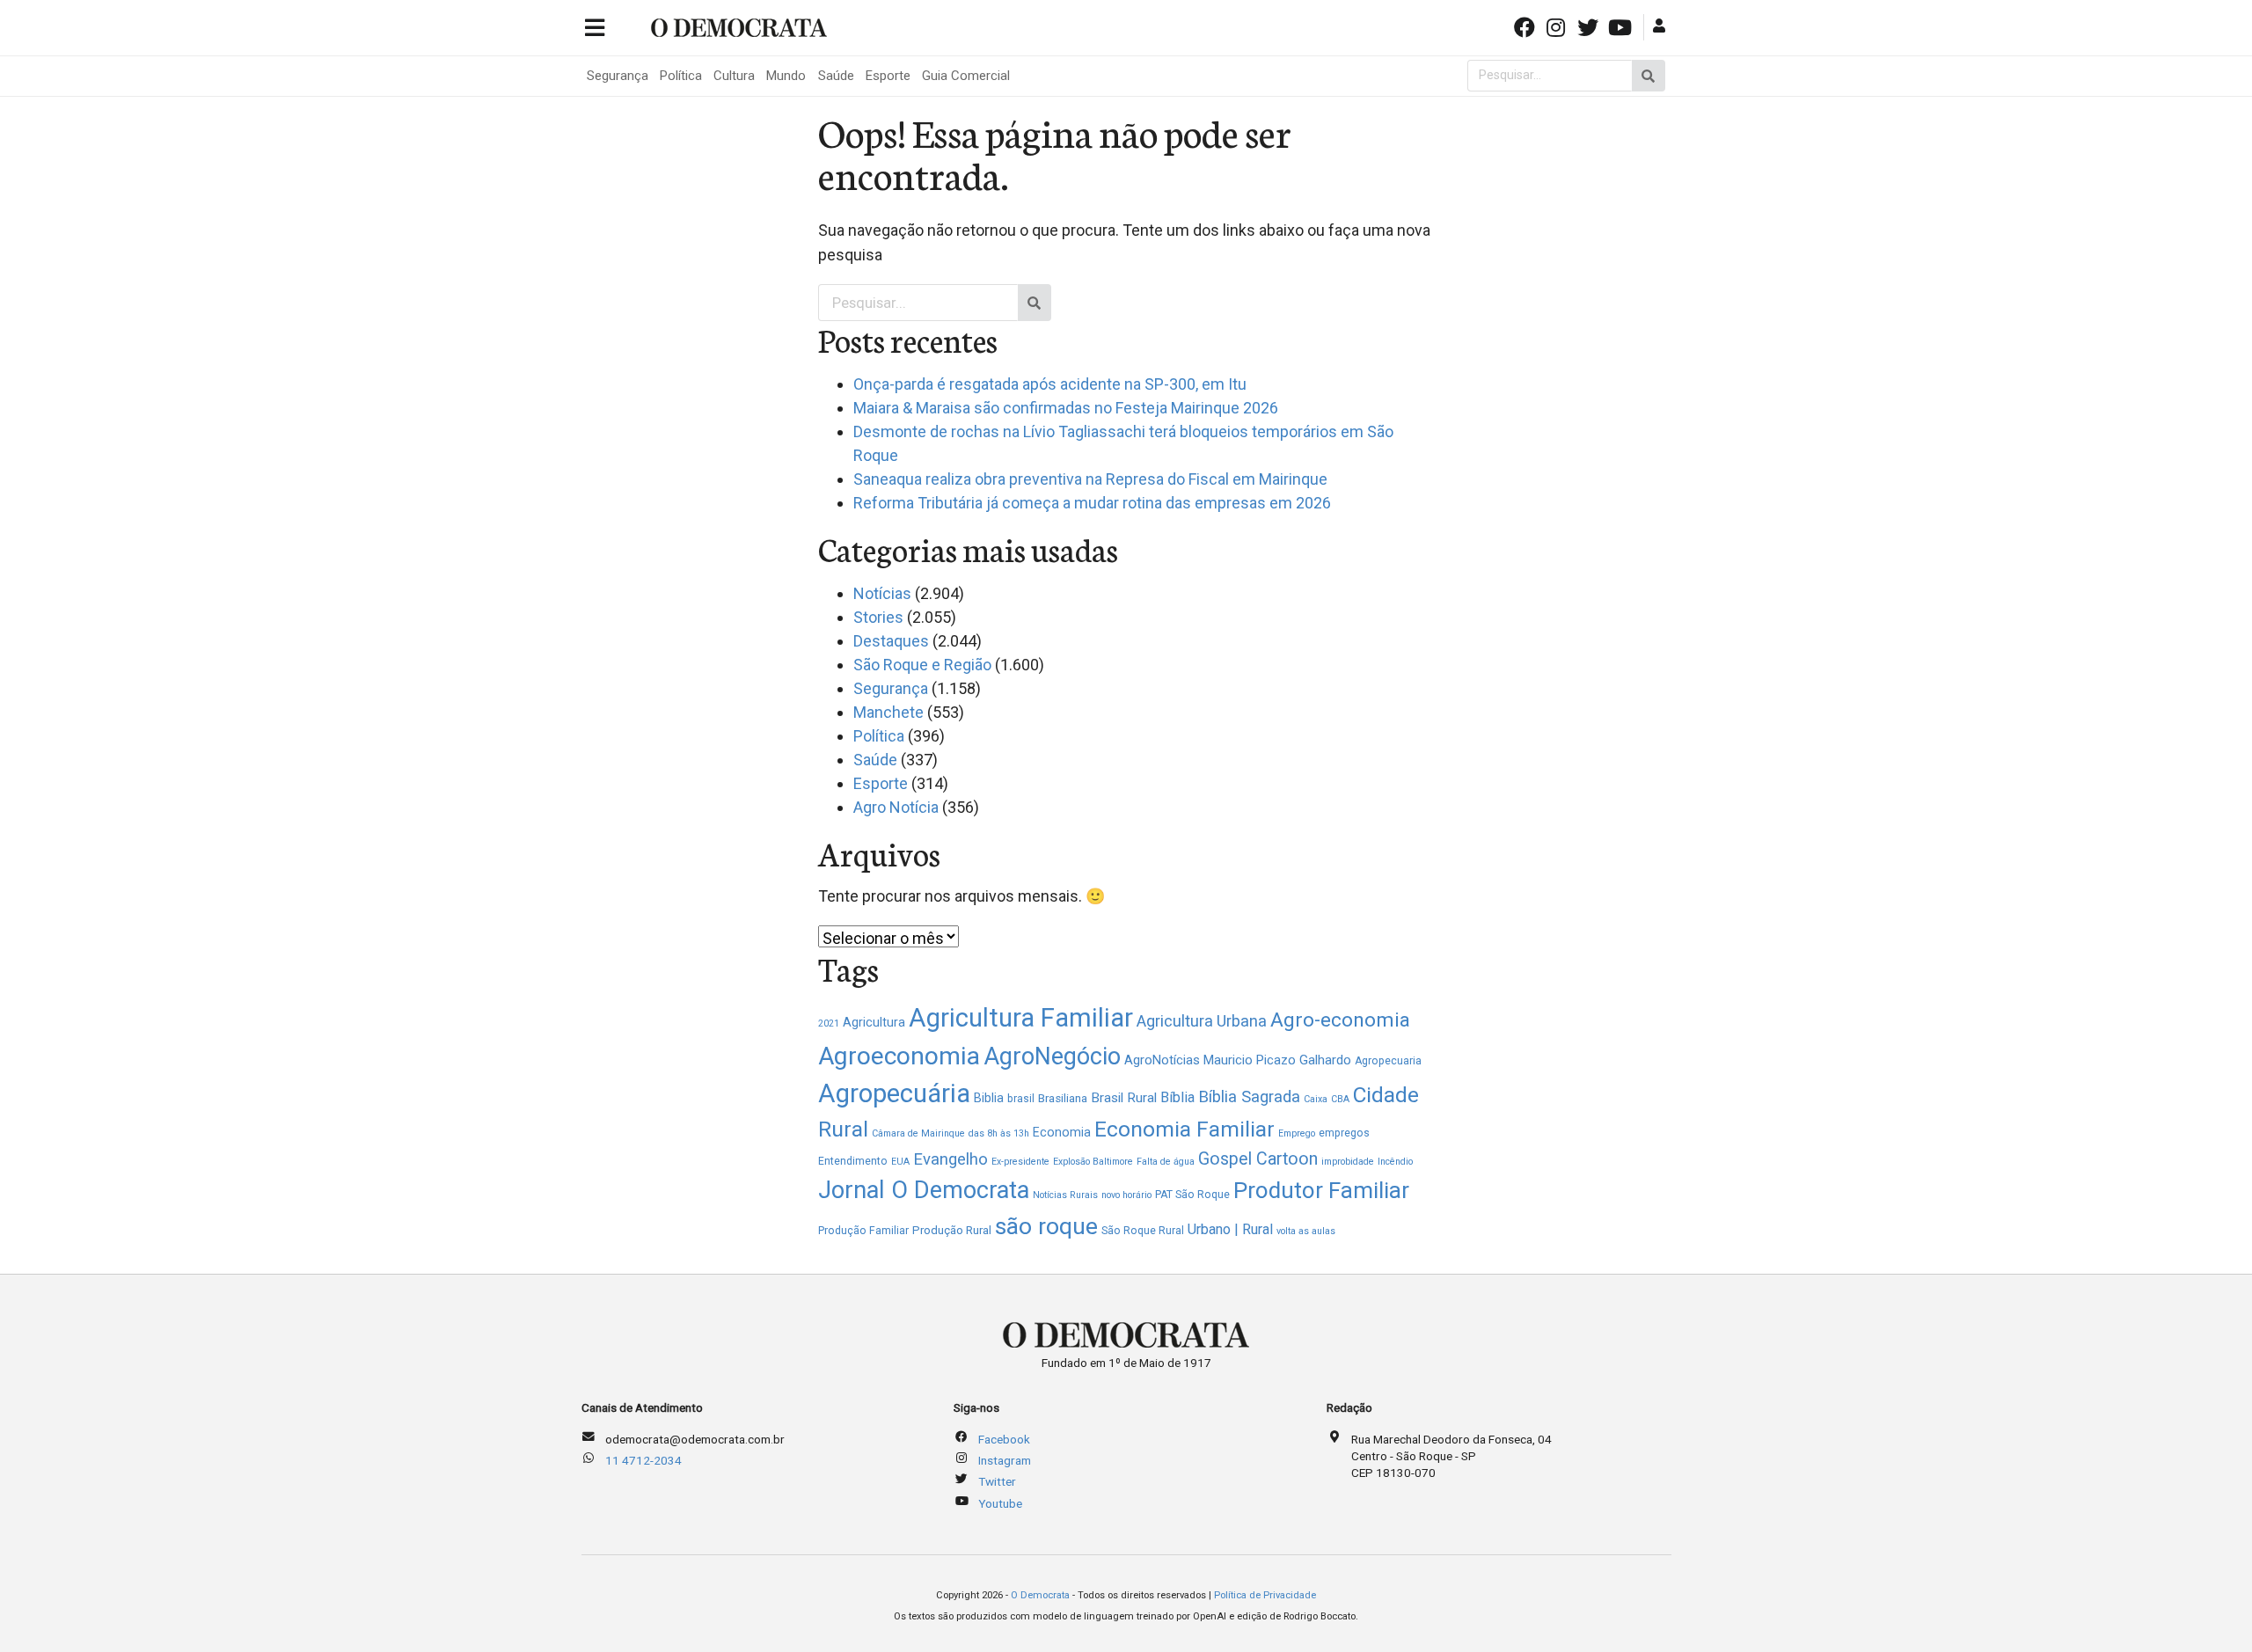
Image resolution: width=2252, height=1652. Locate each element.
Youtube (1000, 1503)
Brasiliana (1063, 1098)
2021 (829, 1023)
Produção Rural (952, 1230)
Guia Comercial (966, 76)
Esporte (888, 76)
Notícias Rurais (1065, 1195)
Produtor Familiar (1321, 1190)
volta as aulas (1306, 1231)
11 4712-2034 (643, 1460)
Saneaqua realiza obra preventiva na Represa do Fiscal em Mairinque (1090, 479)
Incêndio (1395, 1162)
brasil (1021, 1099)
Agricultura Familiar (1021, 1018)
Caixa (1316, 1099)
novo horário (1126, 1195)
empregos (1344, 1133)
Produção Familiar (863, 1231)
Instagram (1005, 1460)
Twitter (997, 1481)
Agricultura (874, 1022)
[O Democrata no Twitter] (1590, 26)
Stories (878, 617)
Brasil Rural (1124, 1098)
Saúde (836, 76)
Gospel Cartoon (1258, 1159)
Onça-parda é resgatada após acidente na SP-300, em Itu (1050, 384)
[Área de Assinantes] (1661, 26)
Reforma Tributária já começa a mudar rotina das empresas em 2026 (1092, 503)
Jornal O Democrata (924, 1190)
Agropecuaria (1388, 1061)
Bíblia (1177, 1097)
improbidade (1348, 1162)
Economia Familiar (1184, 1129)
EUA (900, 1162)
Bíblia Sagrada (1249, 1096)
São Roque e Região (922, 665)
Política (681, 76)
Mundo (786, 76)
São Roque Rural (1143, 1231)
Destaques (891, 641)
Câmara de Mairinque (918, 1133)
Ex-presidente (1020, 1162)
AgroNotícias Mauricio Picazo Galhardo (1238, 1060)
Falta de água (1166, 1162)
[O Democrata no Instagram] (1558, 26)
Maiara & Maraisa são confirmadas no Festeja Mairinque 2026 (1066, 408)
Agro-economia (1340, 1020)
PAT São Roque (1192, 1195)
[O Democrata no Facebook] (1525, 26)
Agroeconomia (899, 1056)
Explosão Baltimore (1093, 1162)
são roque (1046, 1226)
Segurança (618, 76)
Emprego (1297, 1133)
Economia (1062, 1132)
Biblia (989, 1098)
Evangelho (951, 1159)
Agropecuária (894, 1093)
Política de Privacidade (1265, 1595)
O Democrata (1040, 1595)
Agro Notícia (896, 807)
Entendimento (853, 1161)
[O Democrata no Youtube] (1621, 26)
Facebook (1004, 1439)
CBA (1340, 1099)
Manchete (888, 712)
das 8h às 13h (999, 1133)
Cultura (734, 76)
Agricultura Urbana (1202, 1021)
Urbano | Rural (1230, 1229)
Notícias (882, 593)
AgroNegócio (1052, 1056)
